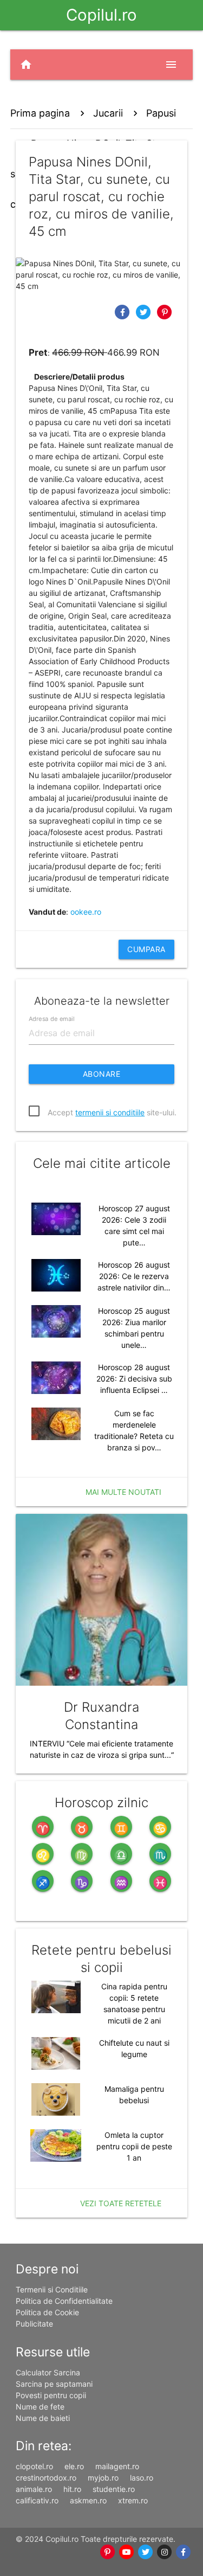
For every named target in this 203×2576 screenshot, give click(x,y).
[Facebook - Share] (124, 311)
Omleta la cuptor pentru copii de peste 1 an (134, 2146)
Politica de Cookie (47, 2312)
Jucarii (108, 113)
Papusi (161, 113)
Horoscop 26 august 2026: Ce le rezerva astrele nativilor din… (134, 1276)
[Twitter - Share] (145, 311)
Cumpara (146, 949)
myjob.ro (103, 2478)
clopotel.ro (34, 2466)
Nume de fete (40, 2407)
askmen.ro (88, 2500)
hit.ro (72, 2489)
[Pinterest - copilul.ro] (107, 2552)
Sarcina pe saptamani (54, 2384)
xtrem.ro (133, 2500)
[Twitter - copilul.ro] (145, 2552)
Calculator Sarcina (48, 2372)
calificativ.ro (37, 2500)
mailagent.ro (117, 2466)
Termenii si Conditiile (52, 2289)
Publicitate (34, 2324)
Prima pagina (40, 113)
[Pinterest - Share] (165, 311)
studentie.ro (114, 2489)
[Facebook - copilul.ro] (183, 2552)
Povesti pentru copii (51, 2395)
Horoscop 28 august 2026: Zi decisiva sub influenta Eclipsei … (134, 1379)
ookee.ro (86, 912)
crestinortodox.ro (46, 2478)
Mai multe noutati (123, 1492)
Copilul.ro (101, 15)
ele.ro (74, 2466)
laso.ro (142, 2478)
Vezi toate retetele (121, 2203)
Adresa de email (51, 1019)
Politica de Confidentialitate (64, 2301)
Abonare (102, 1074)
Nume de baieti (43, 2418)
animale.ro (34, 2489)
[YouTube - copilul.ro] (126, 2552)
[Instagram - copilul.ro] (164, 2552)
